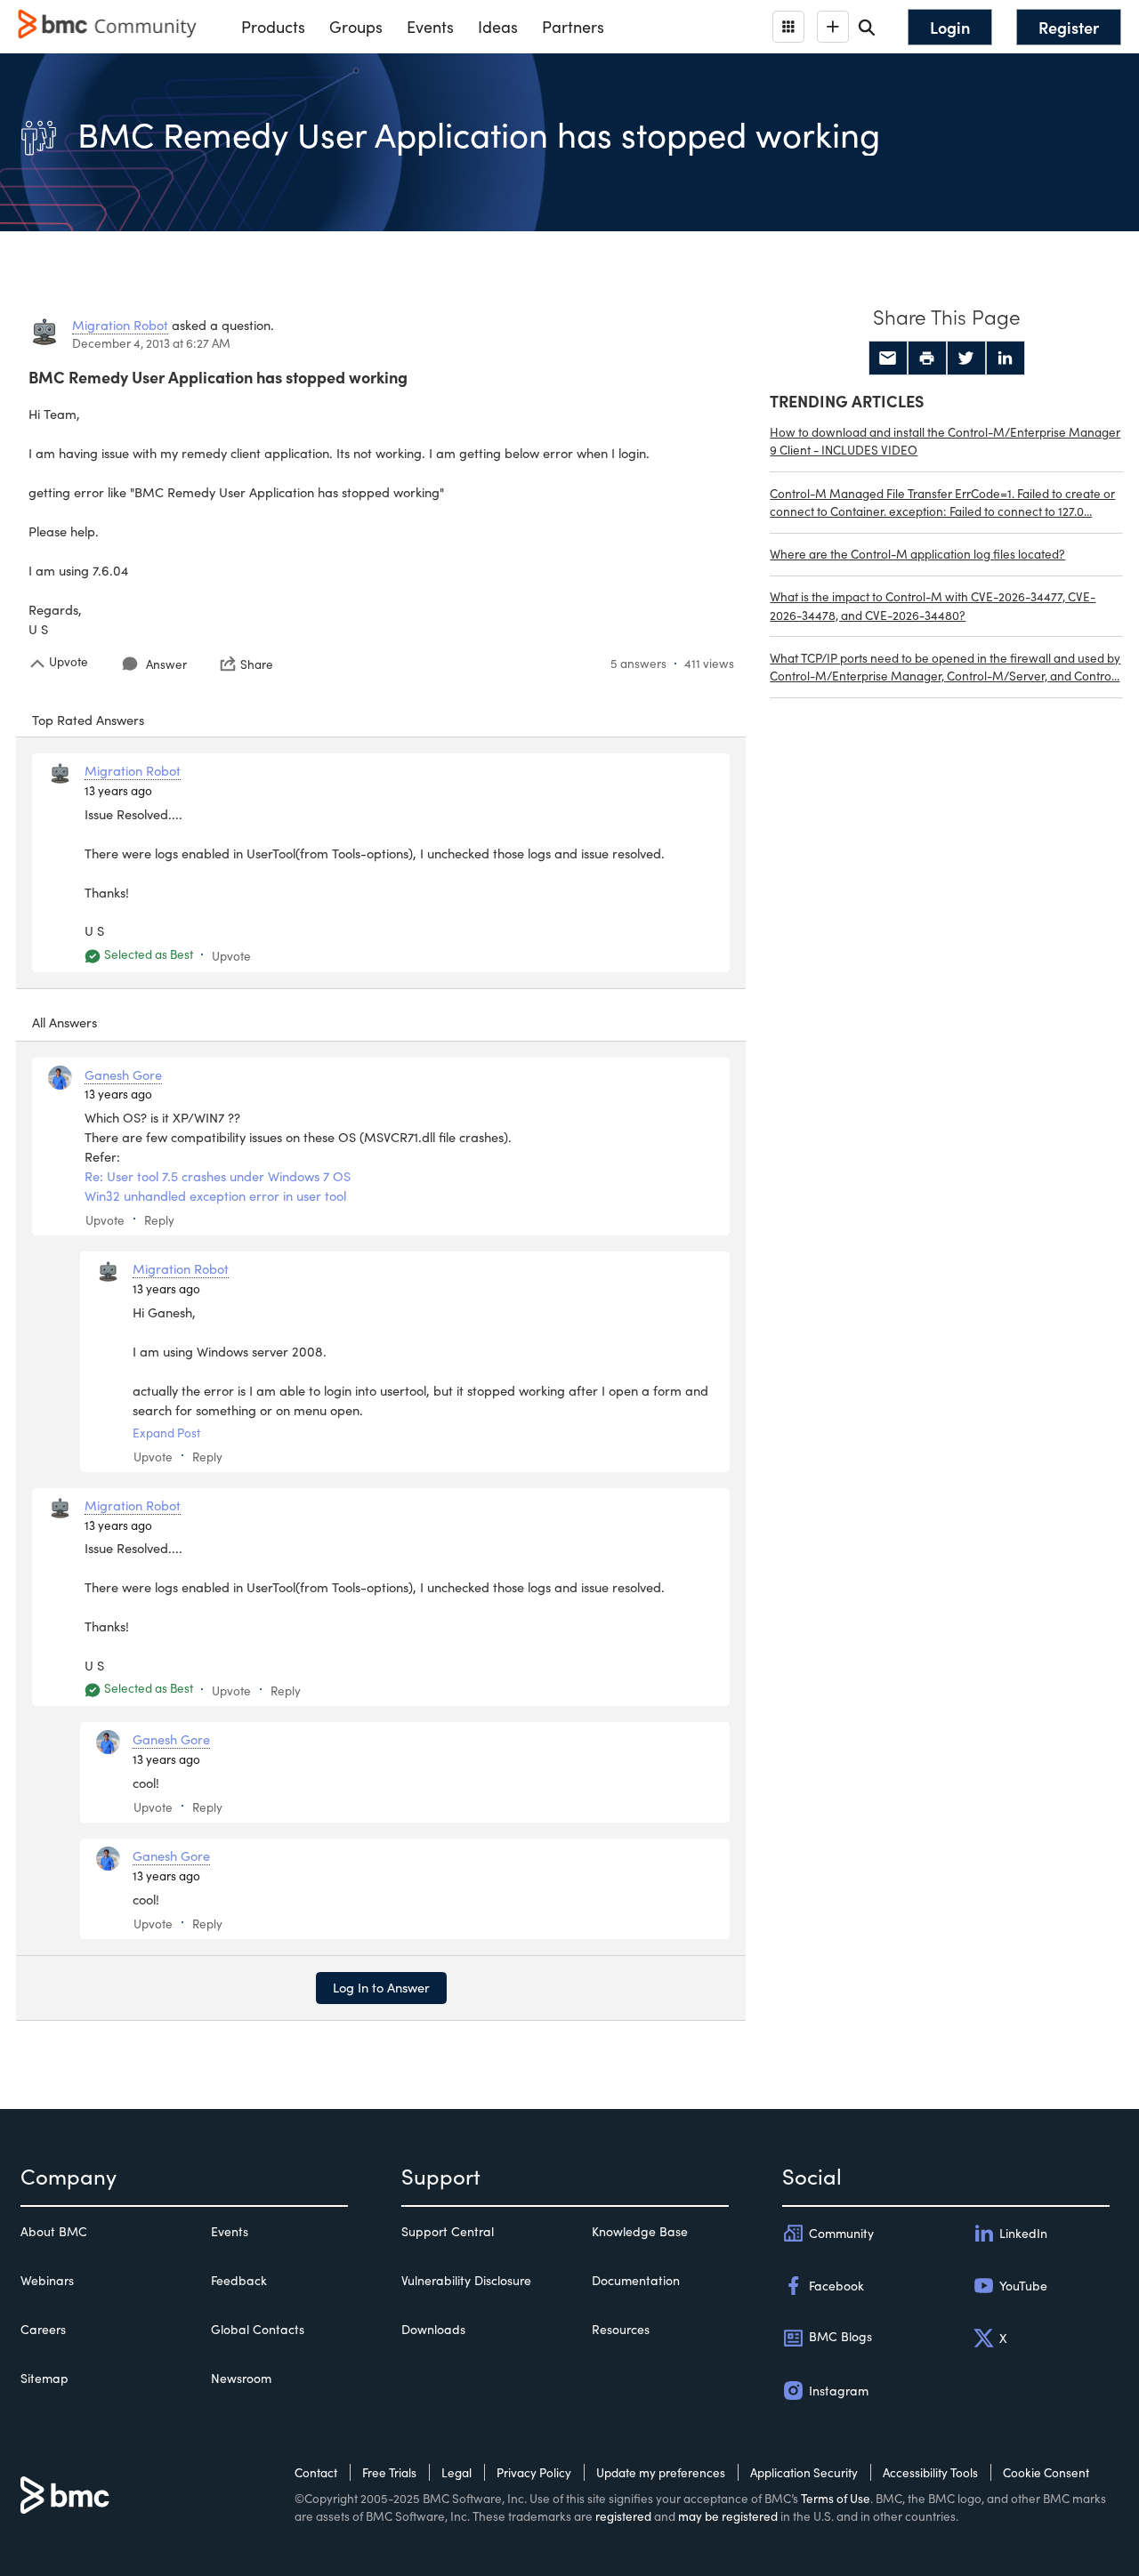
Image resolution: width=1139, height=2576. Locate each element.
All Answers (65, 1022)
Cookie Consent (1046, 2472)
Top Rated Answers (88, 720)
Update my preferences (661, 2472)
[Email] (888, 358)
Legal (456, 2472)
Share (257, 664)
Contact (316, 2472)
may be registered (728, 2516)
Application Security (804, 2472)
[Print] (927, 358)
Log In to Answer (381, 1987)
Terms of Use (836, 2498)
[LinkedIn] (1006, 358)
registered (623, 2516)
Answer (166, 664)
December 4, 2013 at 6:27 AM (151, 343)
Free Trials (389, 2472)
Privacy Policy (534, 2472)
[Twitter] (966, 358)
